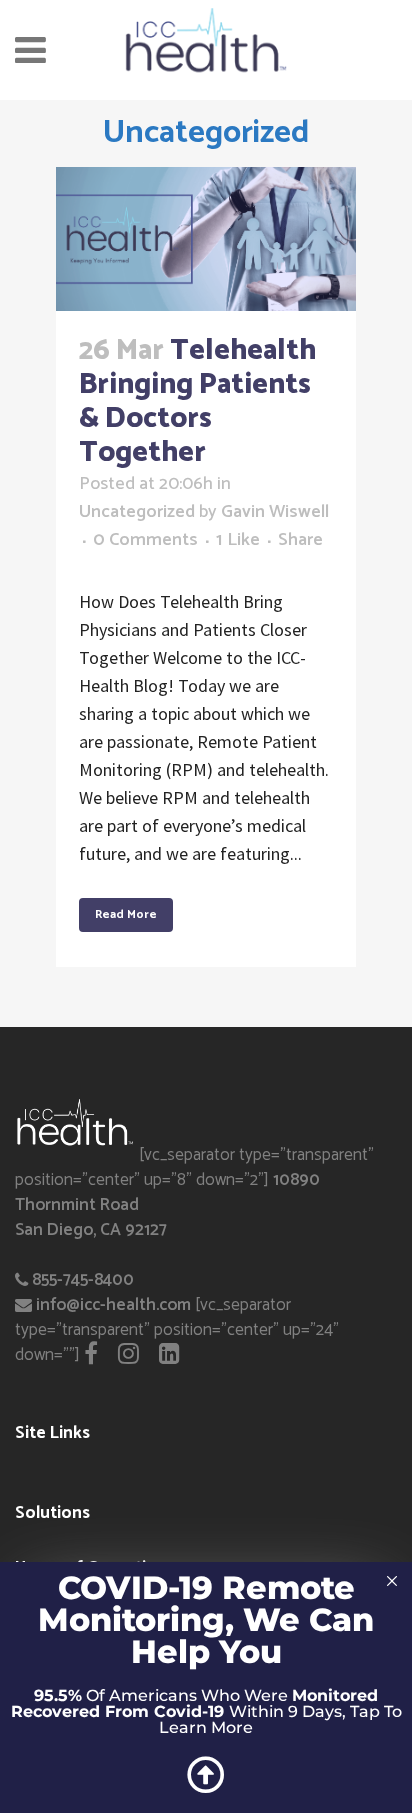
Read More (126, 914)
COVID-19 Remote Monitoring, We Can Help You (206, 1619)
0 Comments (145, 540)
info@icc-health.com (113, 1305)
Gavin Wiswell (275, 512)
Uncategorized (137, 512)
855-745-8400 (83, 1280)
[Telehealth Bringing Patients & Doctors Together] (206, 239)
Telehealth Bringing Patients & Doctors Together (197, 402)
